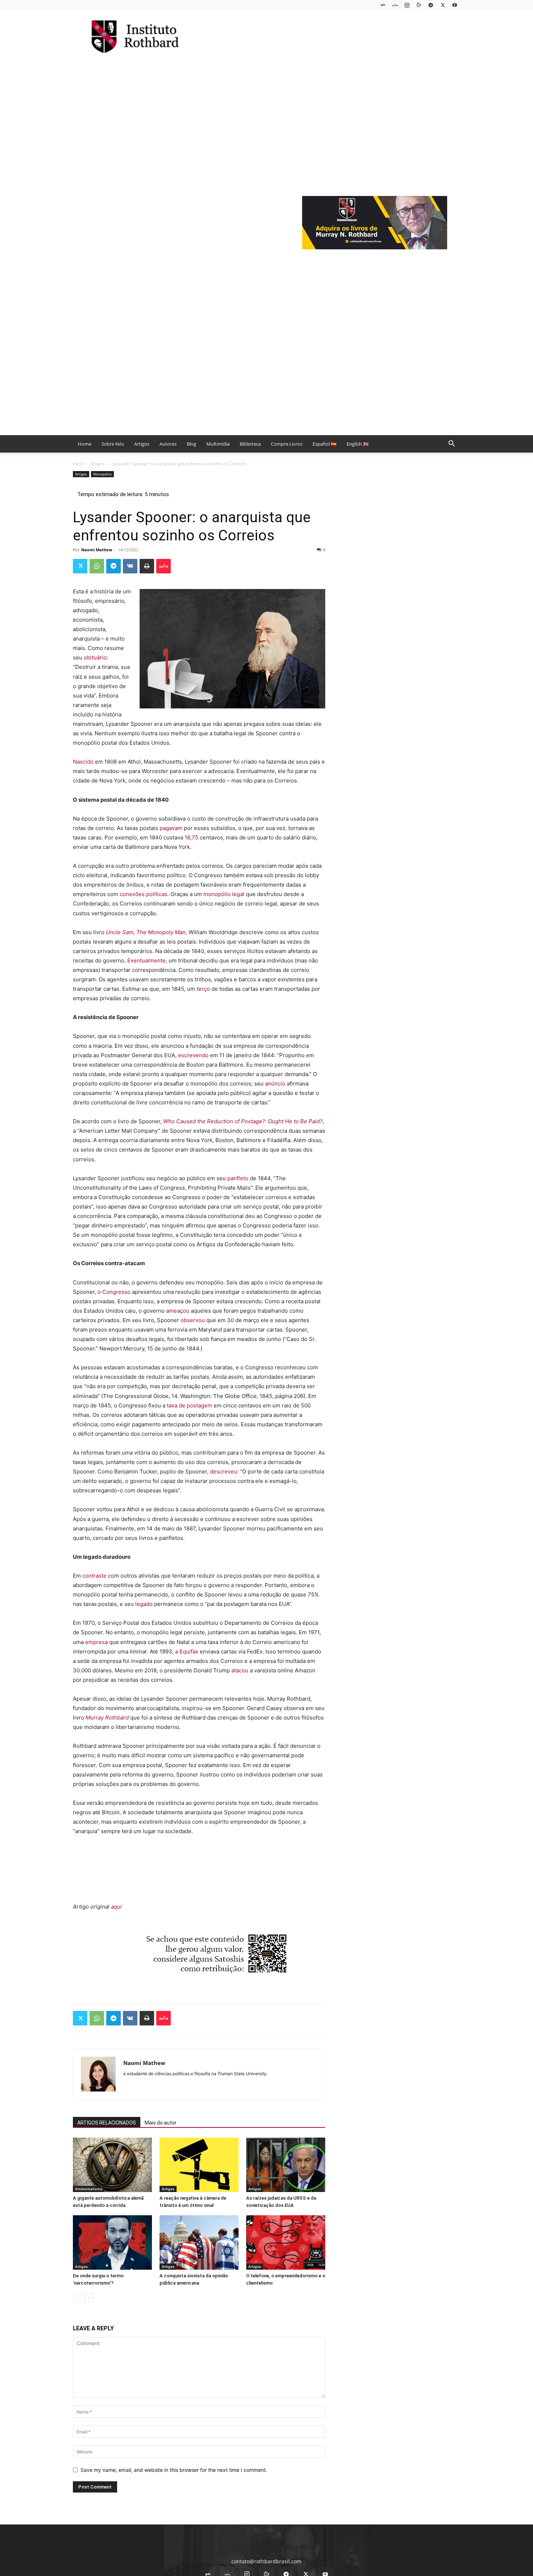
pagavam (171, 828)
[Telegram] (431, 5)
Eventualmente (146, 960)
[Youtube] (455, 5)
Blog (191, 444)
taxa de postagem (189, 1405)
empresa (96, 1642)
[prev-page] (77, 2297)
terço (203, 989)
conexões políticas (144, 894)
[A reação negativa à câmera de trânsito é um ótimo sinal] (199, 2165)
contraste (94, 1576)
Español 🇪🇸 (325, 444)
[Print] (147, 566)
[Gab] (383, 5)
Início (78, 464)
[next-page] (89, 2297)
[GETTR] (395, 5)
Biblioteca (250, 444)
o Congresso (114, 1292)
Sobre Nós (113, 444)
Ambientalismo (89, 2189)
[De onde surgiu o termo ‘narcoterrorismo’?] (112, 2242)
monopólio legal (224, 894)
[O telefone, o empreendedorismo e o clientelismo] (286, 2242)
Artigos (142, 444)
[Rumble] (419, 5)
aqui (116, 1907)
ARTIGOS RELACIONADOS (107, 2123)
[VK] (130, 566)
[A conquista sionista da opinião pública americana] (199, 2242)
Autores (168, 444)
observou (193, 1320)
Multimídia (218, 444)
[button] (451, 444)
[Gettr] (164, 566)
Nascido (83, 762)
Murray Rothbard (107, 1718)
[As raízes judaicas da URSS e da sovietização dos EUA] (286, 2165)
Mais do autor (161, 2123)
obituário (95, 657)
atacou (240, 1670)
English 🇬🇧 (358, 444)
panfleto (238, 1178)
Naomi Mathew (97, 550)
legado (144, 1604)
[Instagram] (407, 5)
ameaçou (178, 1311)
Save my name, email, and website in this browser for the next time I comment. (174, 2470)
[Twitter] (443, 5)
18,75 (191, 837)
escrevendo (193, 1055)
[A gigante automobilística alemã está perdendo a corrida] (112, 2165)
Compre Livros (287, 444)
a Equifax (187, 1651)
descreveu (224, 1471)
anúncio (275, 1083)
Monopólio (102, 474)
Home (85, 444)
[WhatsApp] (97, 566)
